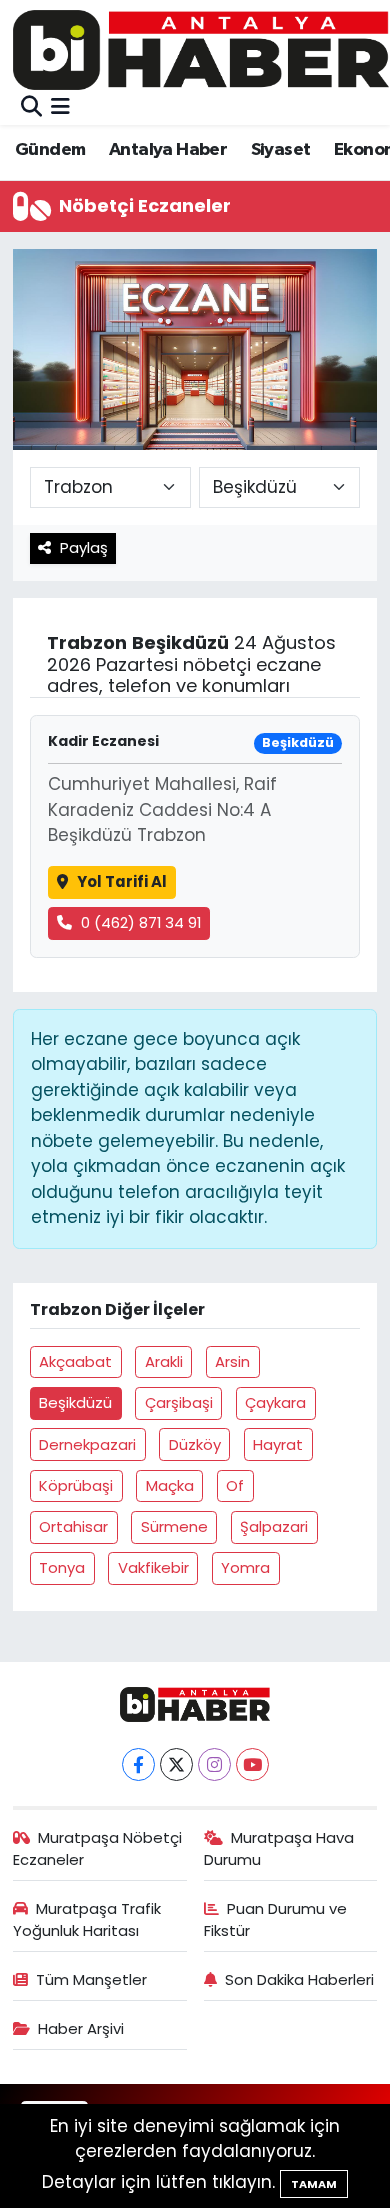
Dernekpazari (87, 1444)
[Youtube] (252, 1764)
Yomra (245, 1567)
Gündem (50, 150)
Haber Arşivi (81, 2028)
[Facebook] (138, 1764)
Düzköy (195, 1444)
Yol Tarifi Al (122, 881)
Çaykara (275, 1402)
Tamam (314, 2184)
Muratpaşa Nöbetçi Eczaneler (98, 1848)
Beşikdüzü (75, 1402)
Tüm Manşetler (91, 1979)
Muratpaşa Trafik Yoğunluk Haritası (87, 1919)
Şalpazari (274, 1526)
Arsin (232, 1361)
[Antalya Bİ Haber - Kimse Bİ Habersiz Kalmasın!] (201, 49)
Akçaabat (75, 1361)
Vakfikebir (153, 1567)
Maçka (170, 1485)
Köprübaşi (76, 1485)
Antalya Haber (168, 150)
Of (235, 1485)
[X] (176, 1764)
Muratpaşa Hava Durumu (279, 1848)
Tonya (62, 1567)
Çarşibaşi (179, 1402)
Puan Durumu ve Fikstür (276, 1919)
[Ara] (31, 107)
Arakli (164, 1361)
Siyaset (281, 150)
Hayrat (278, 1444)
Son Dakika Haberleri (299, 1979)
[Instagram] (214, 1764)
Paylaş (84, 547)
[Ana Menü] (60, 107)
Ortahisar (73, 1526)
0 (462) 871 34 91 (141, 922)
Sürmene (174, 1526)
